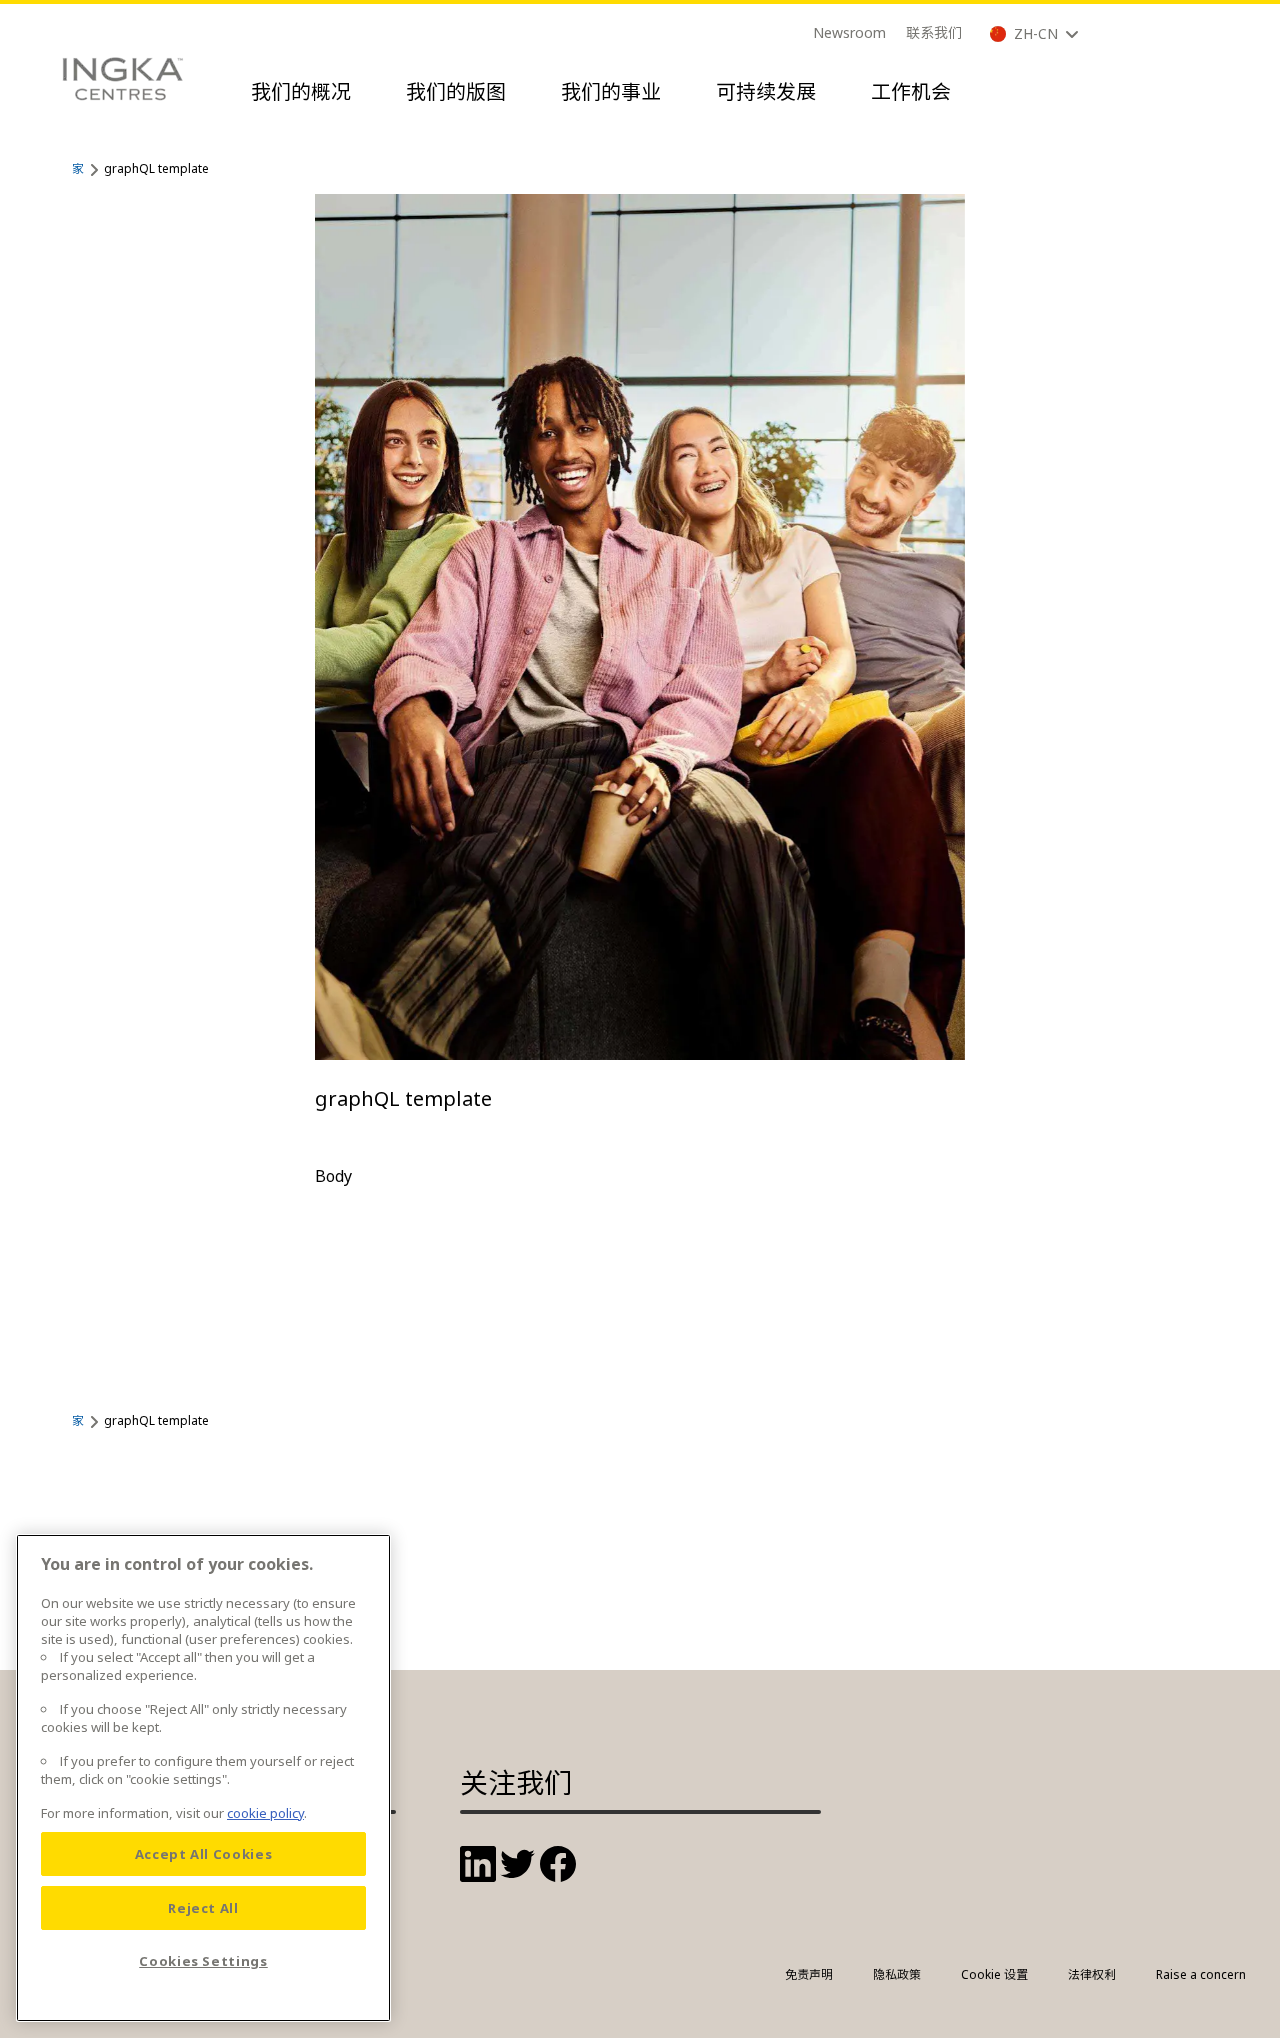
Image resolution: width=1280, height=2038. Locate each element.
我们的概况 (301, 91)
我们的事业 (611, 91)
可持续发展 (766, 91)
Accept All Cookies (204, 1854)
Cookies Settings (203, 1961)
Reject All (203, 1908)
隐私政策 (897, 1974)
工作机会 (911, 91)
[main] (203, 1778)
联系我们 (934, 32)
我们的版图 (456, 91)
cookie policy (265, 1813)
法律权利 (1092, 1974)
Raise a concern (1201, 1974)
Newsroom (849, 32)
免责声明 (809, 1974)
